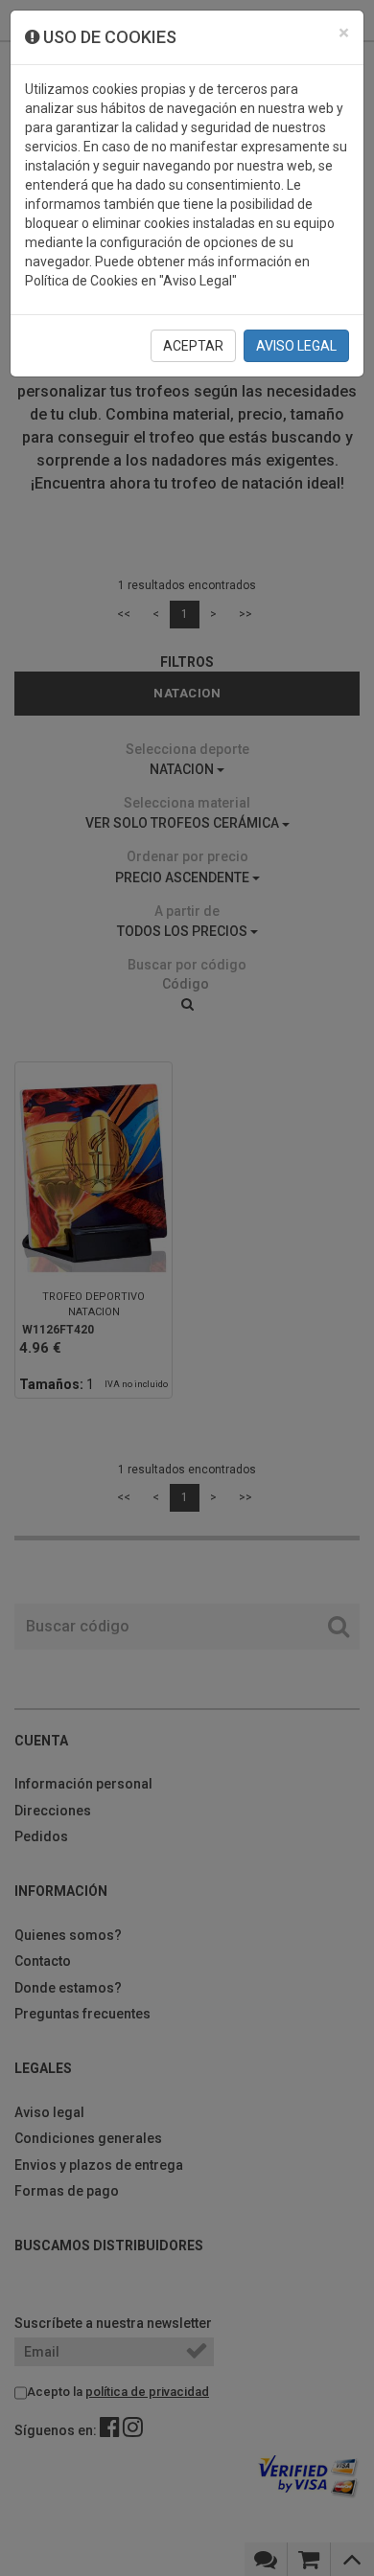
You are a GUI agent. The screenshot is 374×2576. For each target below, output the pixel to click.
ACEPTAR (193, 346)
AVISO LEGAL (296, 346)
